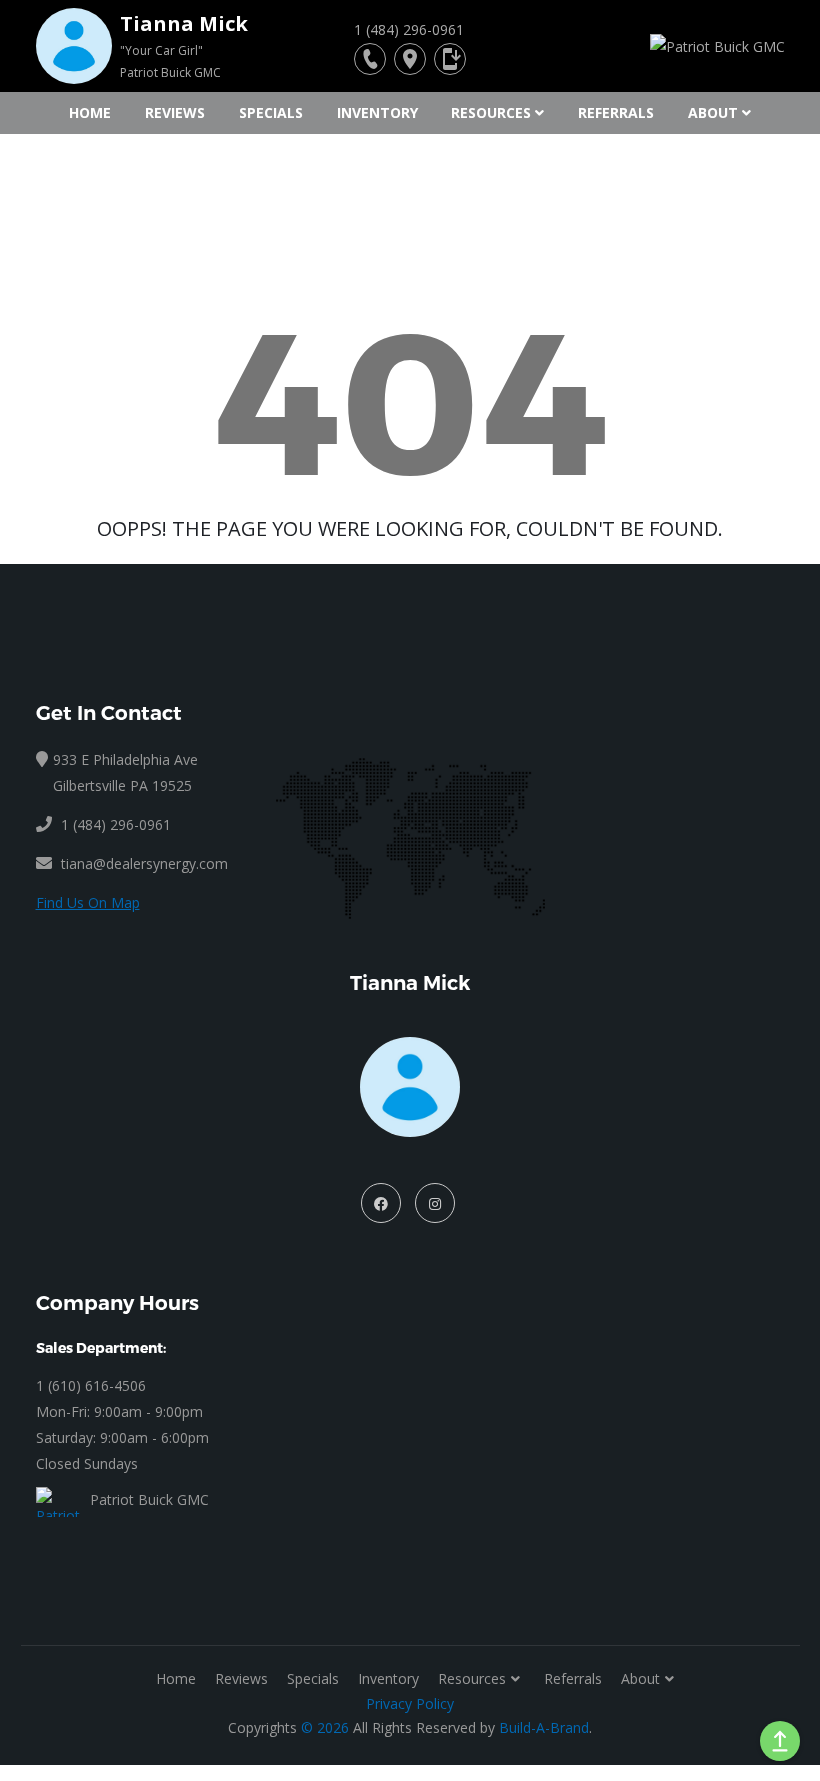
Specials (271, 112)
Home (90, 112)
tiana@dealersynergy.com (144, 863)
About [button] (713, 112)
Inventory (377, 112)
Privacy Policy (410, 1703)
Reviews (175, 112)
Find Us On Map (88, 902)
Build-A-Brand (544, 1727)
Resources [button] (491, 112)
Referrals (616, 112)
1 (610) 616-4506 (91, 1385)
